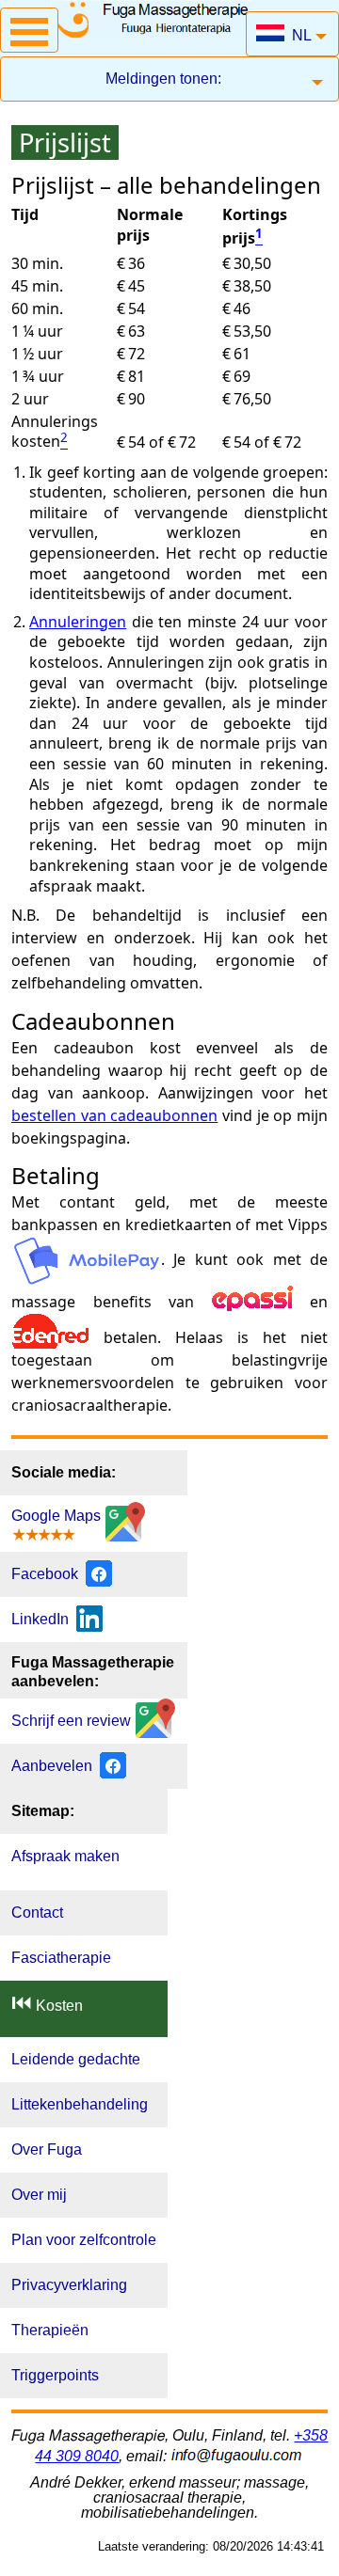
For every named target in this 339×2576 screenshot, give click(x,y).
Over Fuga (47, 2149)
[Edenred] (50, 1337)
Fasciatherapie (61, 1958)
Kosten (47, 2003)
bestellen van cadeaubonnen (114, 1115)
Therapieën (50, 2330)
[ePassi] (252, 1302)
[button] (29, 30)
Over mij (39, 2195)
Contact (37, 1912)
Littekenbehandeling (80, 2104)
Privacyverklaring (69, 2285)
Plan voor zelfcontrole (84, 2240)
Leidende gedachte (76, 2059)
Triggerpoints (55, 2375)
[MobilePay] (86, 1259)
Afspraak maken (65, 1856)
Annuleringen (78, 622)
